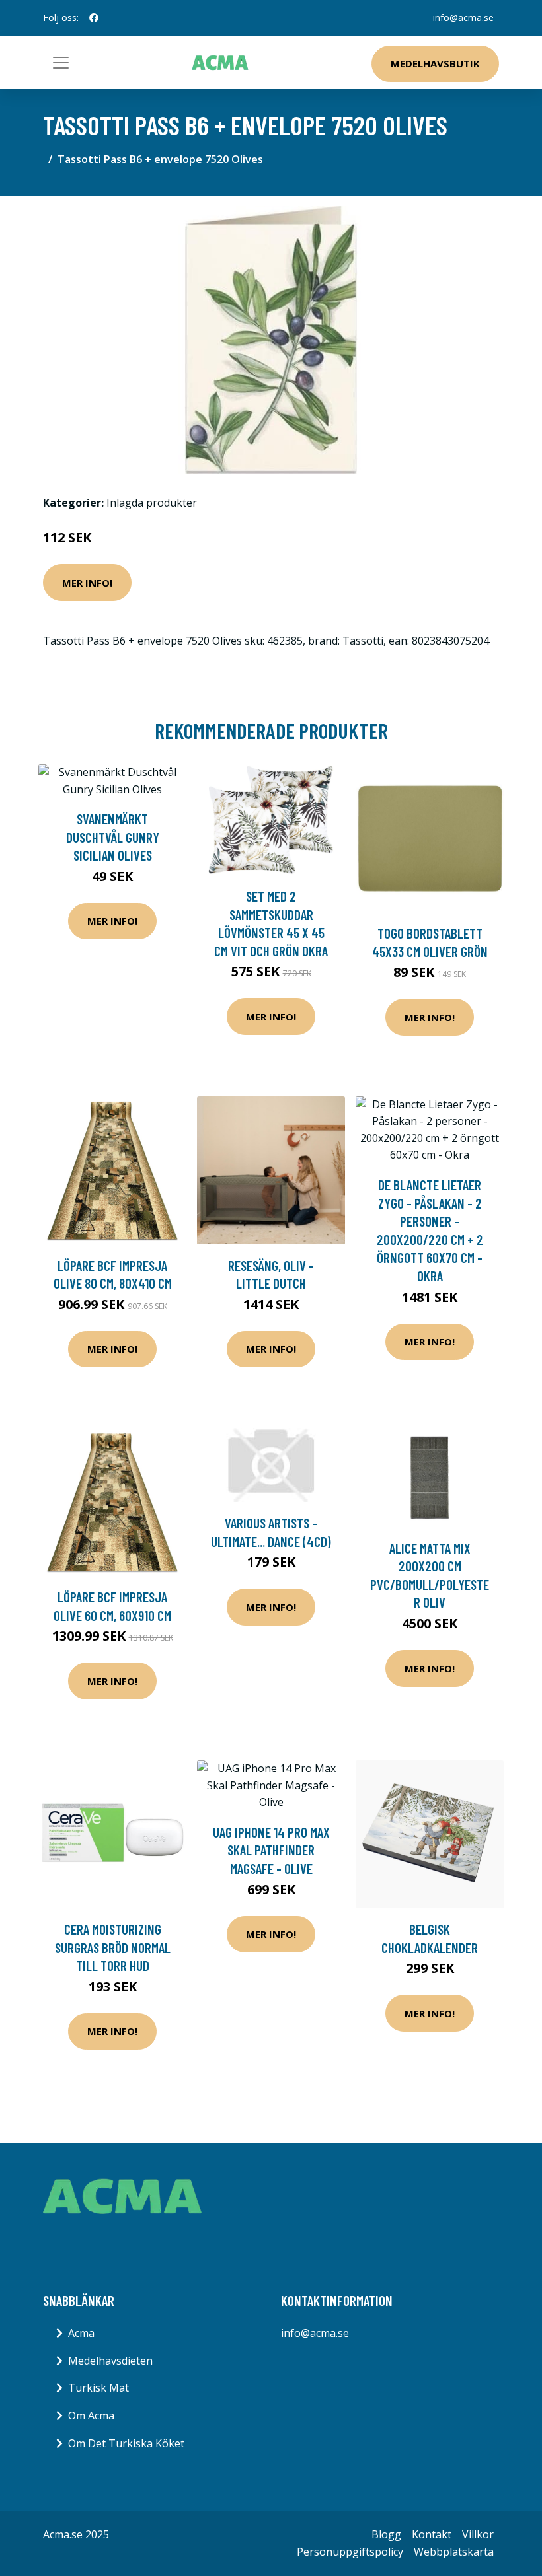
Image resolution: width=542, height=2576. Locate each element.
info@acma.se (463, 18)
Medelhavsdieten (110, 2361)
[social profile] (94, 18)
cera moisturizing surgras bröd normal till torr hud (113, 1947)
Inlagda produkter (152, 503)
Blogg (386, 2534)
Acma (81, 2333)
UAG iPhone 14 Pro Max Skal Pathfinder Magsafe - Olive (271, 1850)
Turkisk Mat (98, 2388)
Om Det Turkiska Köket (126, 2443)
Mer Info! (87, 583)
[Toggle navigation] (61, 63)
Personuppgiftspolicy (350, 2552)
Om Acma (91, 2415)
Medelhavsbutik (435, 63)
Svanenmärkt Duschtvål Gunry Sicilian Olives (113, 837)
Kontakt (432, 2534)
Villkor (478, 2534)
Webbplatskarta (454, 2552)
